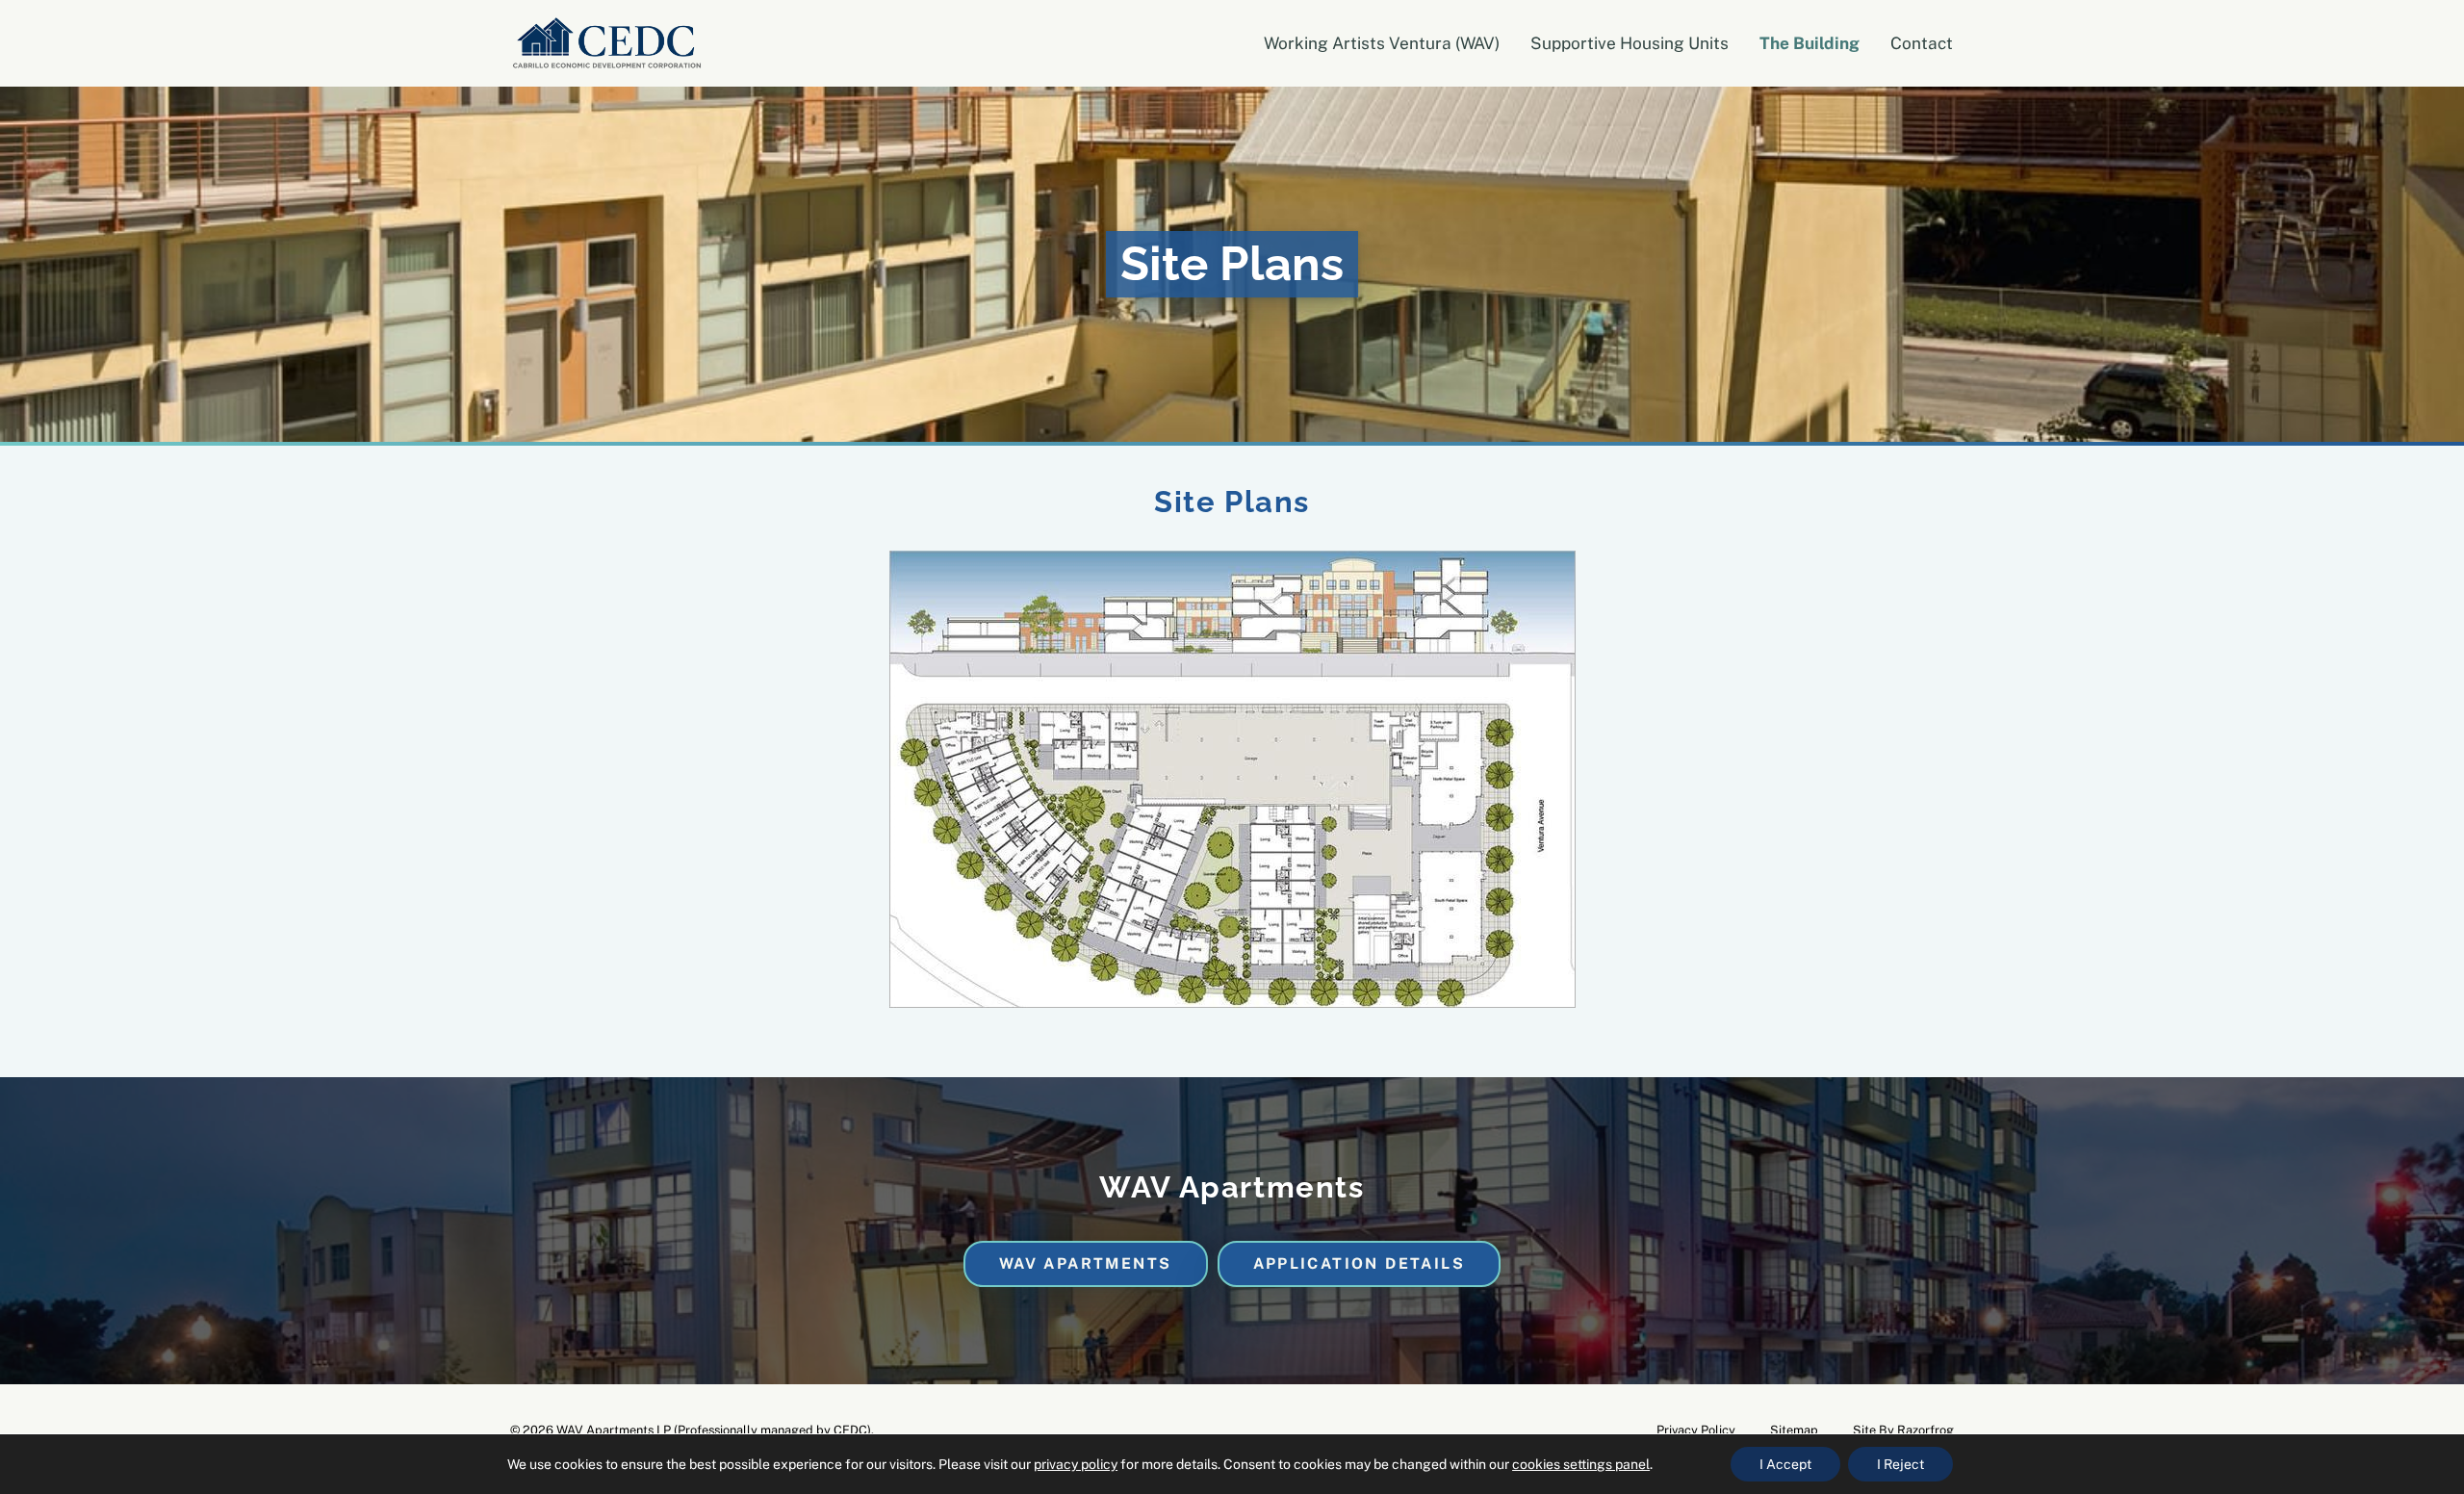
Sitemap (1794, 1430)
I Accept (1785, 1464)
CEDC (850, 1430)
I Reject (1900, 1464)
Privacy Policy (1696, 1430)
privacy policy (1076, 1464)
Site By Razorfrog (1903, 1430)
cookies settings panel (1581, 1464)
